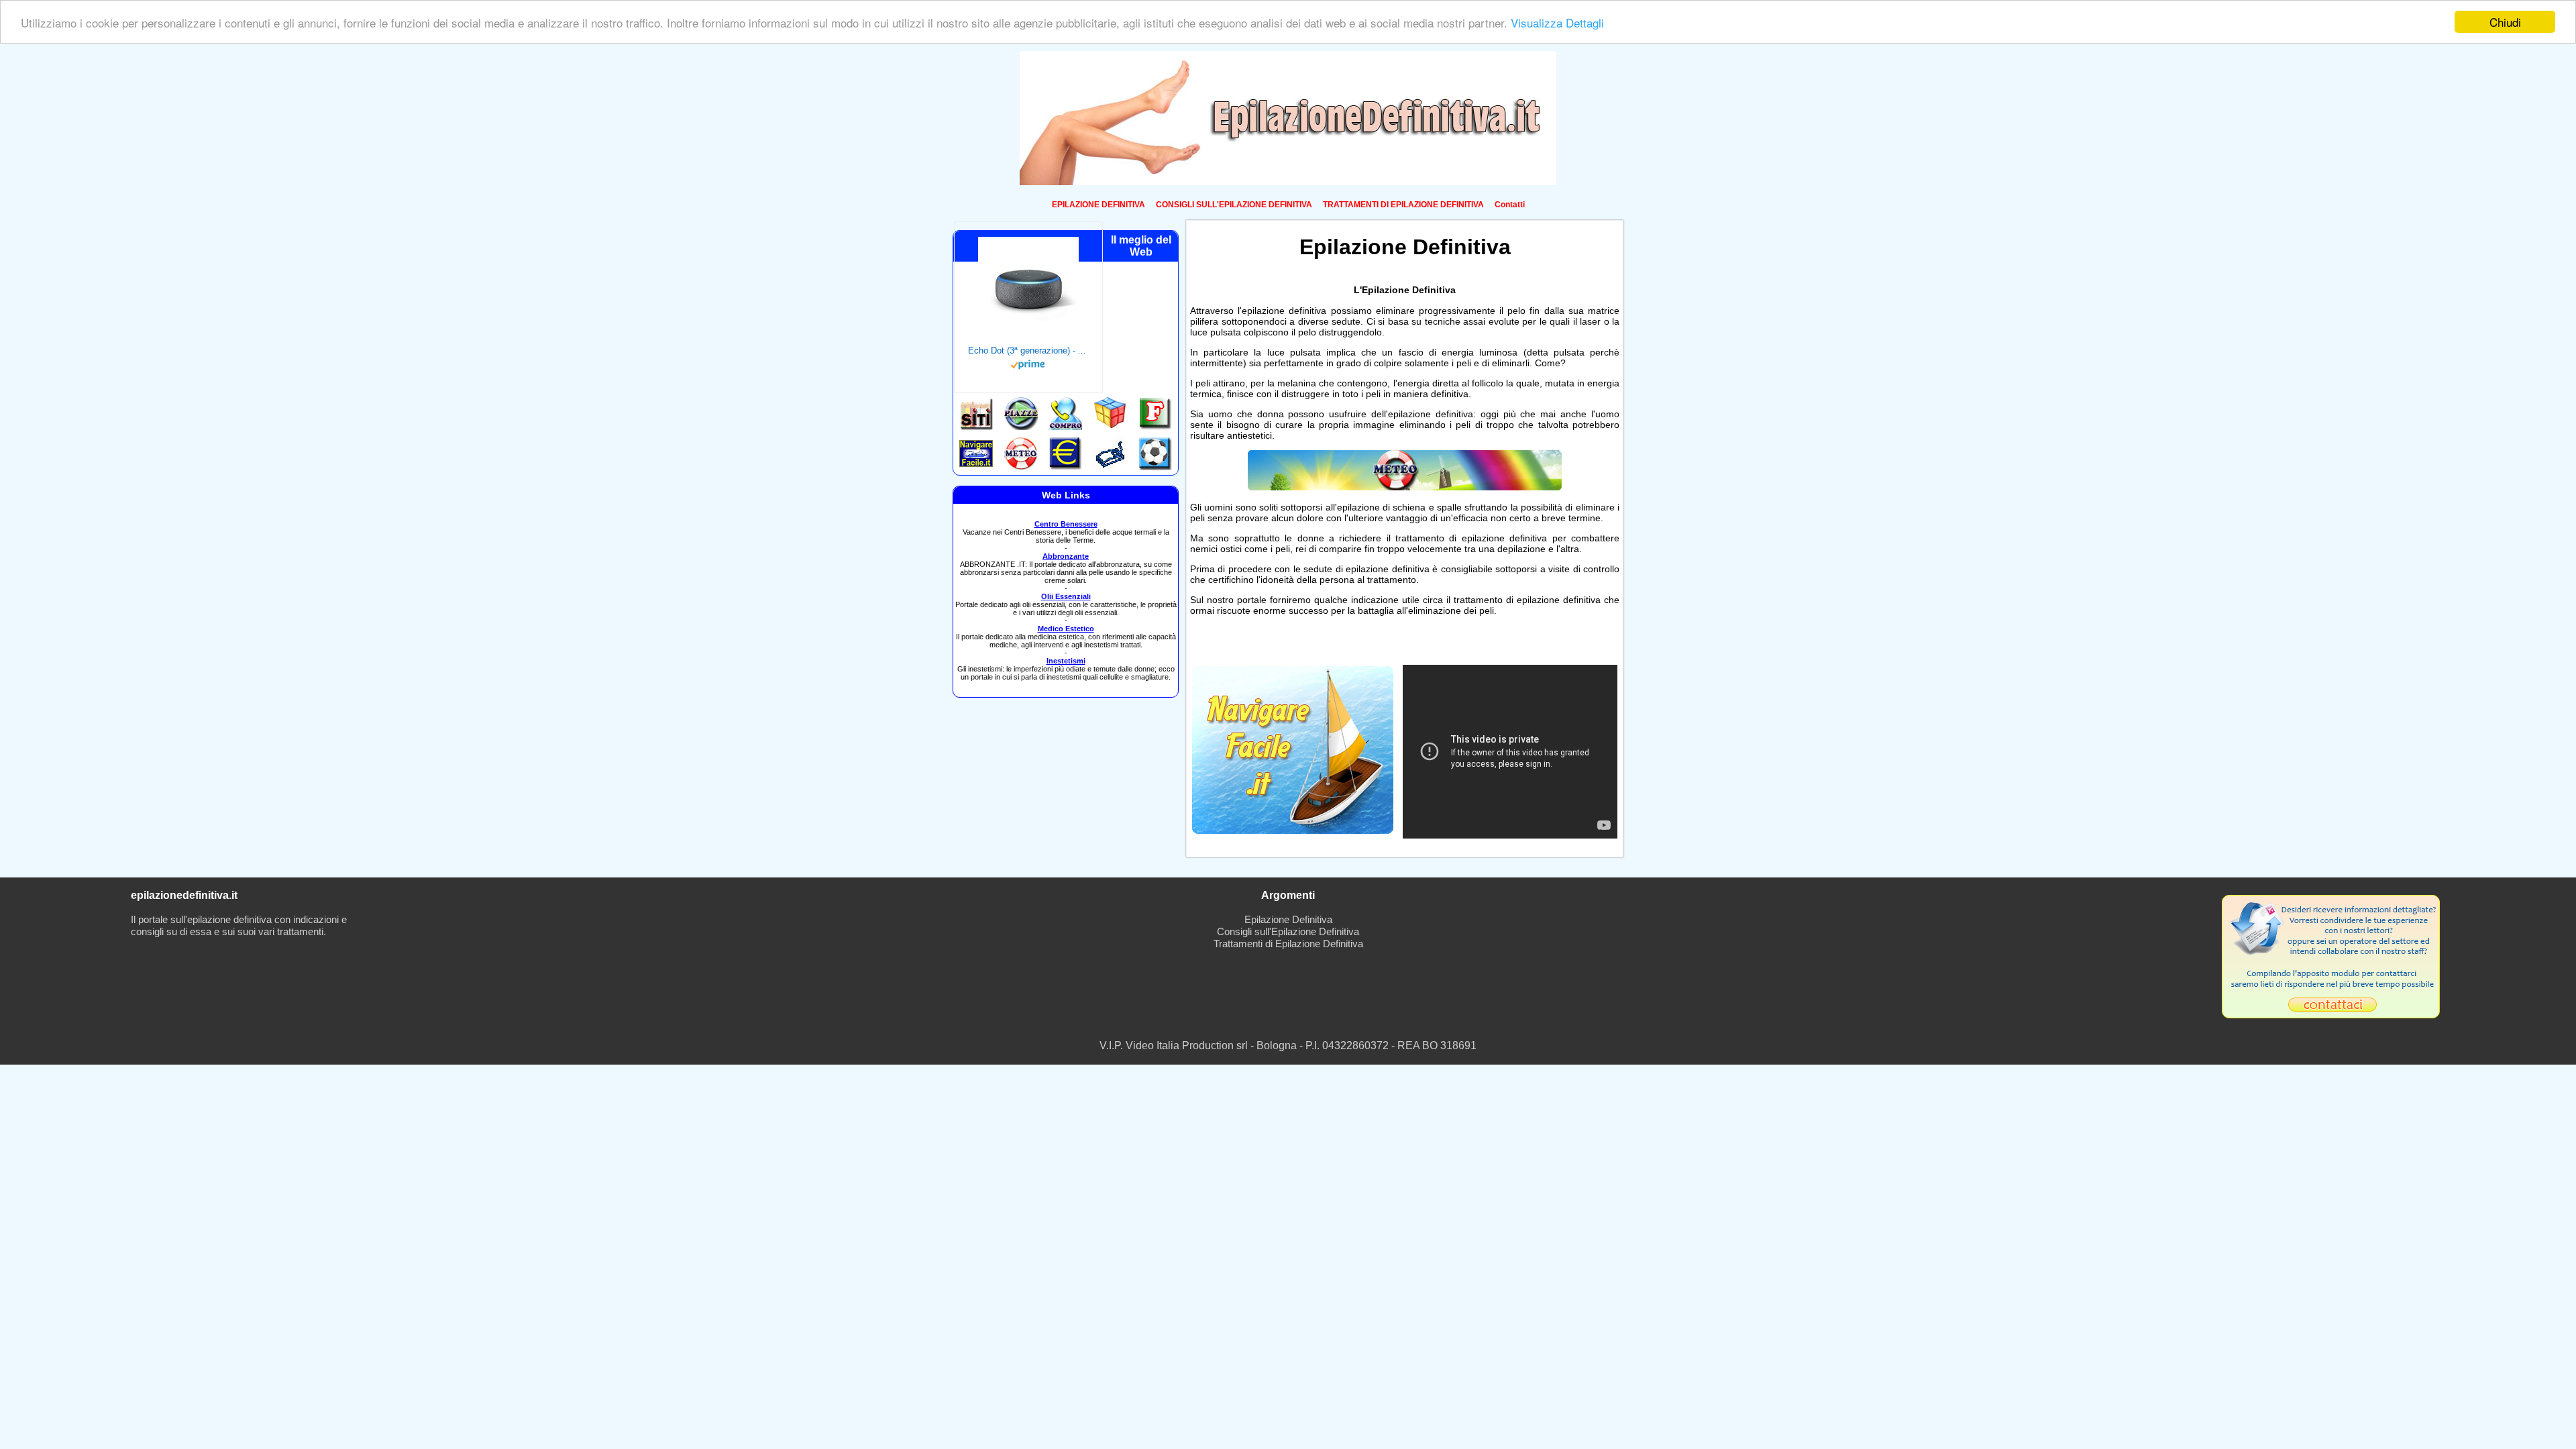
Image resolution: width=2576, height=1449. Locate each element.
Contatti (1510, 205)
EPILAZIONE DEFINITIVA (1098, 205)
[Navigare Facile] (1293, 830)
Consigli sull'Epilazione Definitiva (1288, 931)
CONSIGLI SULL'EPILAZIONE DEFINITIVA (1234, 205)
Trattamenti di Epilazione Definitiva (1288, 944)
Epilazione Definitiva (1288, 919)
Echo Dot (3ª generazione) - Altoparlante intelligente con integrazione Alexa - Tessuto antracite (1028, 351)
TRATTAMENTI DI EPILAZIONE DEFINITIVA (1403, 205)
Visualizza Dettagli (1557, 22)
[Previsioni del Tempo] (1405, 487)
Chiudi (2505, 22)
